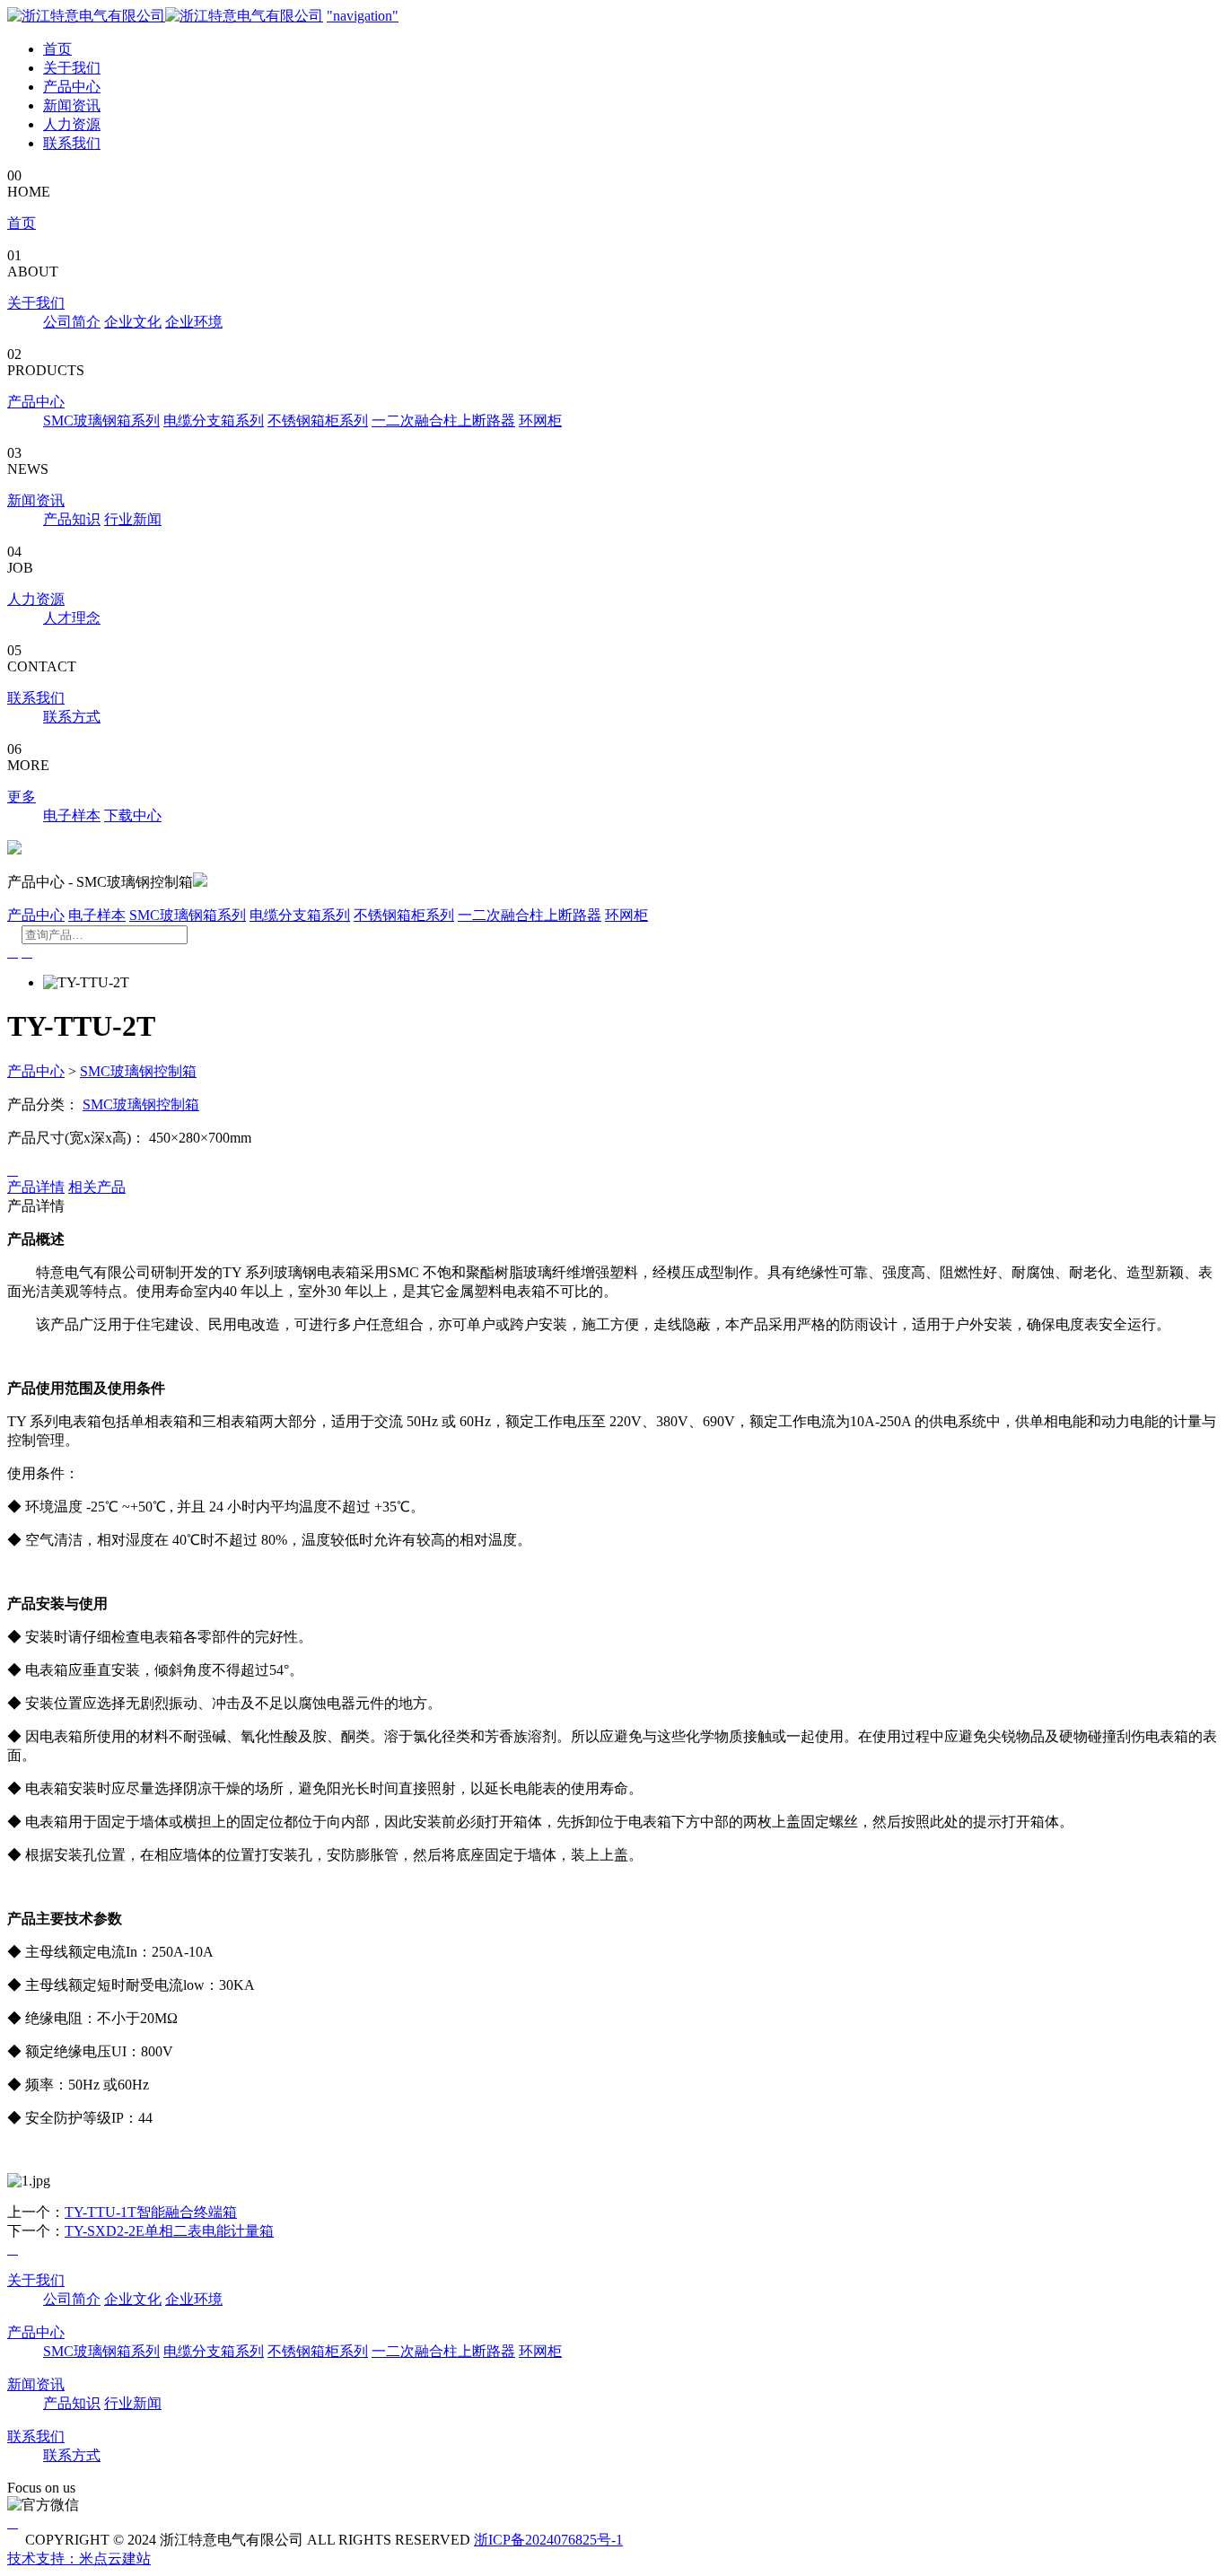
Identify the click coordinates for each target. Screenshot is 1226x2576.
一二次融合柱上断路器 (443, 421)
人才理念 (72, 618)
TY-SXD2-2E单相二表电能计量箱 (169, 2231)
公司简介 (72, 322)
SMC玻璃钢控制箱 (138, 1071)
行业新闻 (133, 519)
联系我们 (72, 143)
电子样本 (72, 815)
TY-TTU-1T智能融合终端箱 (151, 2212)
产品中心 (72, 87)
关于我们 (72, 68)
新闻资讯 (72, 105)
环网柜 (540, 421)
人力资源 (72, 124)
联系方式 (72, 717)
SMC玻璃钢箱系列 (101, 421)
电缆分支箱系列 (214, 421)
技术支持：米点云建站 (79, 2558)
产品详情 (36, 1187)
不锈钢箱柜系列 (318, 421)
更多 (22, 797)
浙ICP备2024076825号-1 (548, 2540)
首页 (57, 49)
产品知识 (72, 519)
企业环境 (194, 322)
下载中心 (133, 815)
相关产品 (97, 1187)
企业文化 (133, 322)
